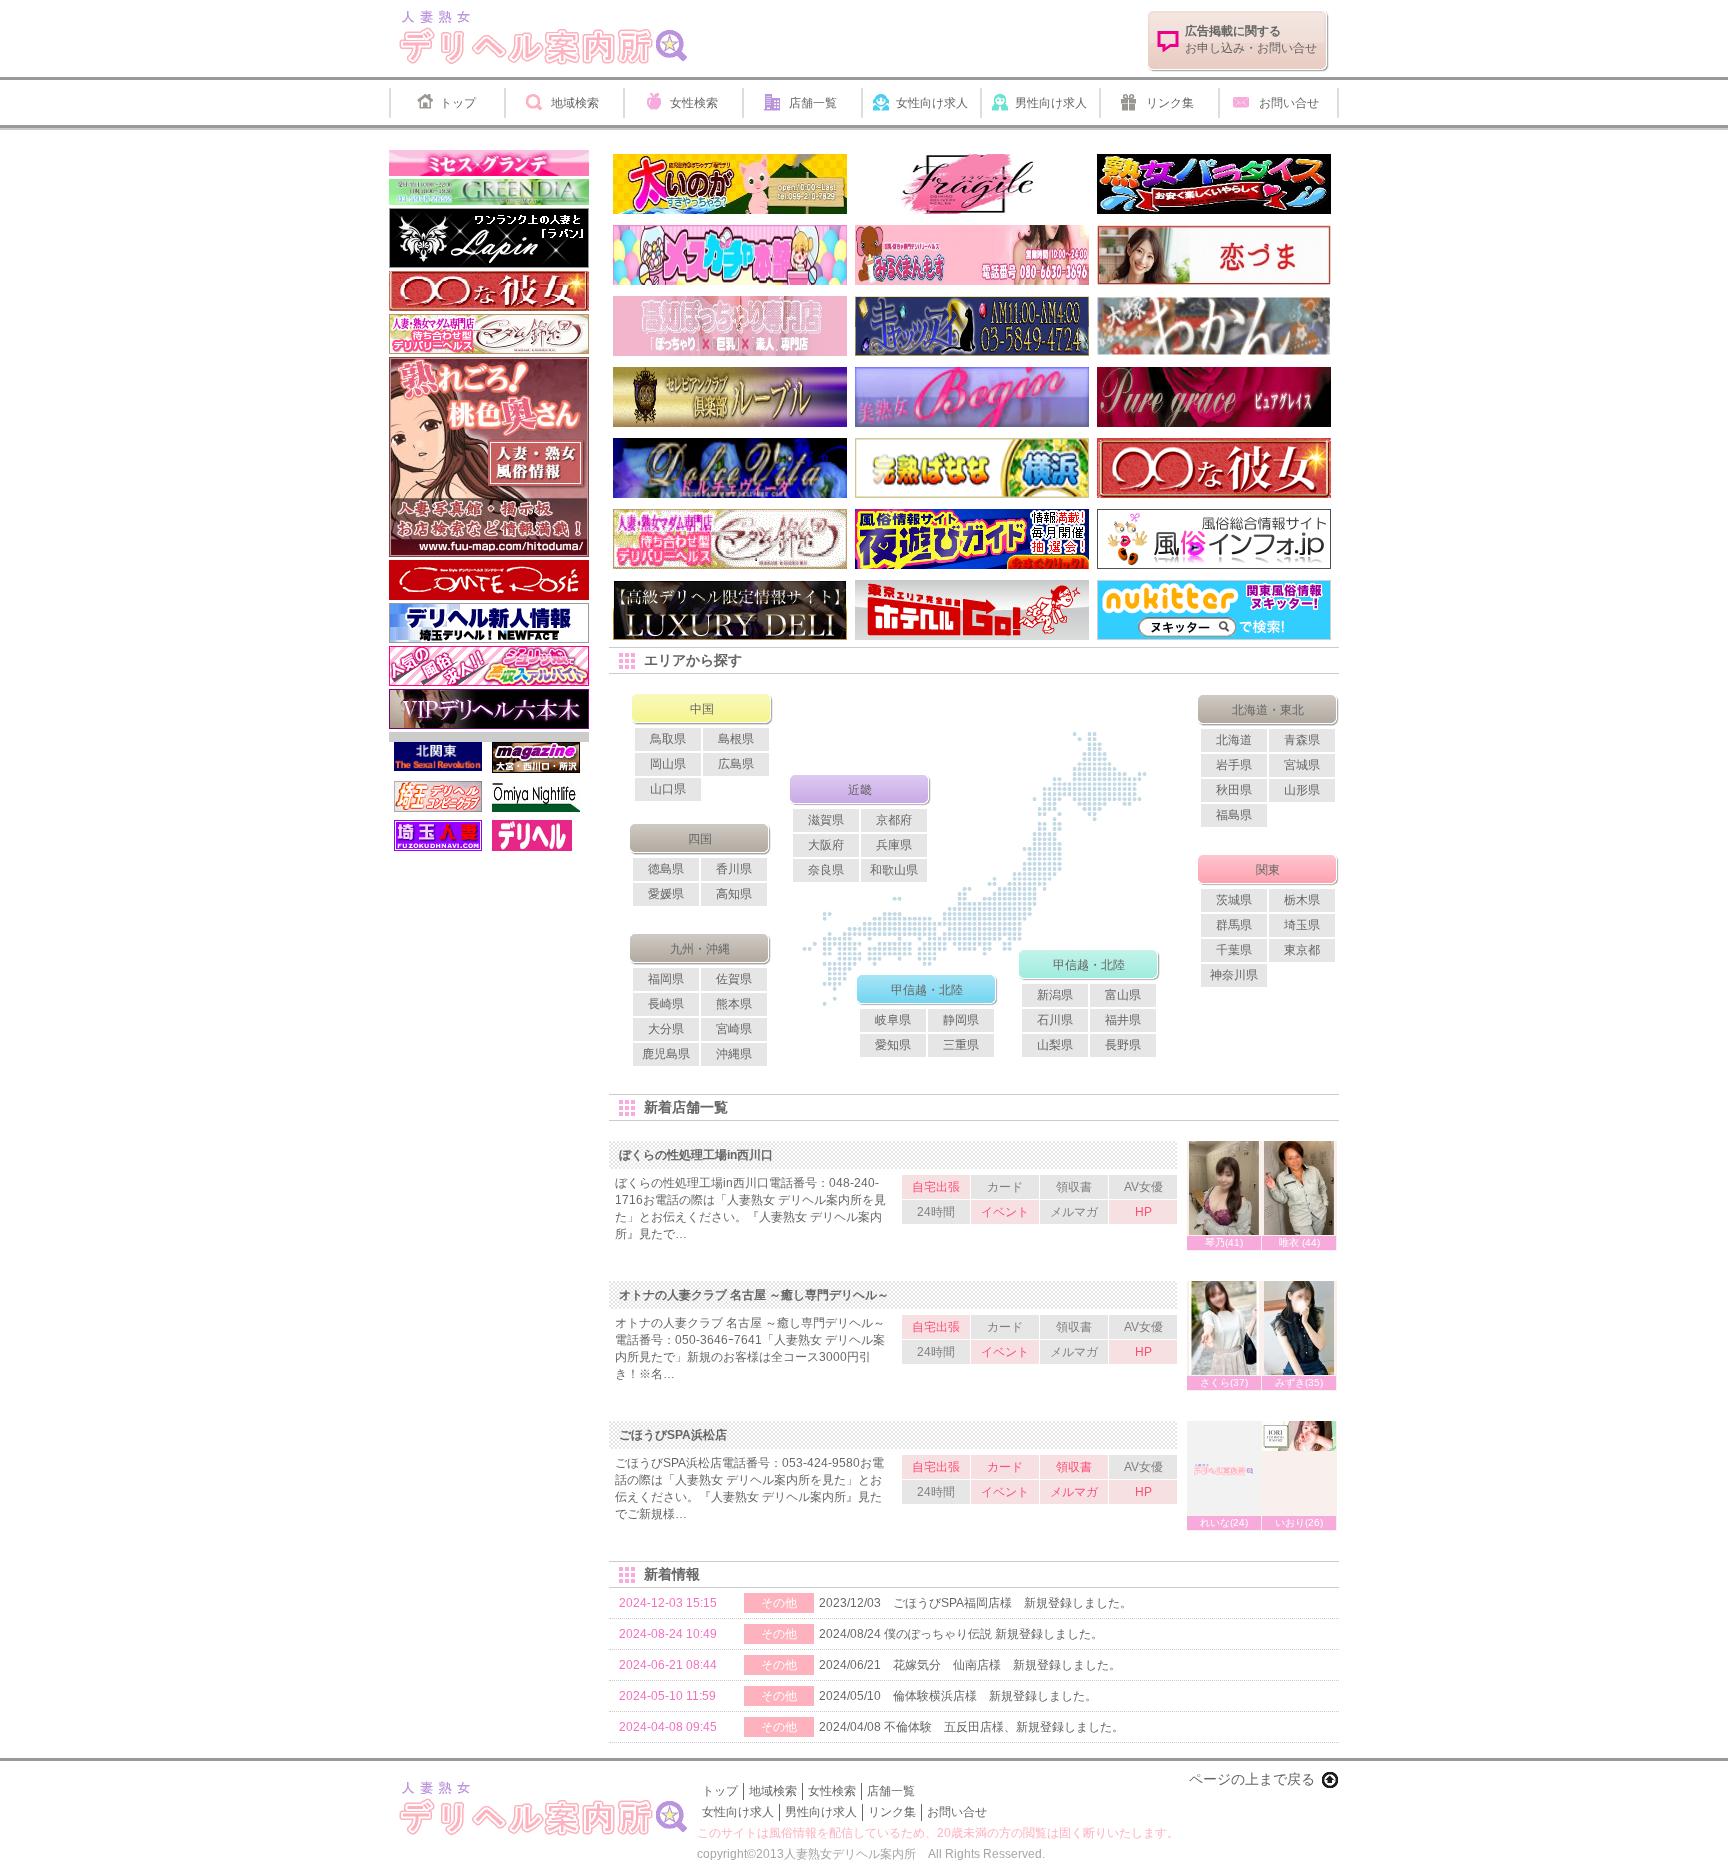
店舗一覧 (813, 103)
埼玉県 (1302, 925)
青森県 (1302, 740)
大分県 (666, 1029)
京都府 (894, 820)
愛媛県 (666, 894)
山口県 (668, 789)
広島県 (736, 764)
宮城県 (1302, 765)
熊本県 (734, 1004)
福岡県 (666, 979)
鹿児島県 (666, 1054)
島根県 (736, 739)
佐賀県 (734, 979)
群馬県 (1234, 925)
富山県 (1123, 995)
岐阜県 (893, 1020)
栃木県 (1302, 900)
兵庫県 (894, 845)
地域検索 (575, 103)
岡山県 (668, 764)
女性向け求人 (932, 103)
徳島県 (666, 869)
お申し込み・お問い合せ (1251, 39)
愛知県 (893, 1045)
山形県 (1302, 790)
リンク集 (1170, 103)
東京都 (1302, 950)
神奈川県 (1234, 975)
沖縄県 (734, 1054)
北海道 (1234, 740)
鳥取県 (668, 739)
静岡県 (961, 1020)
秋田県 (1234, 790)
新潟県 (1055, 995)
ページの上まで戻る (1252, 1779)
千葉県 (1234, 950)
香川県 (734, 869)
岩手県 (1234, 765)
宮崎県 (734, 1029)
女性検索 (694, 103)
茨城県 (1234, 900)
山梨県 (1055, 1045)
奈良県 (826, 870)
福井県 (1123, 1020)
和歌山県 (894, 870)
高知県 (734, 894)
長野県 (1123, 1045)
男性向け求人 (1051, 103)
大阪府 (826, 845)
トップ (458, 103)
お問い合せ (1289, 103)
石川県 (1055, 1020)
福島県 (1234, 815)
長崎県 (666, 1004)
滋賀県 (826, 820)
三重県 (961, 1045)
